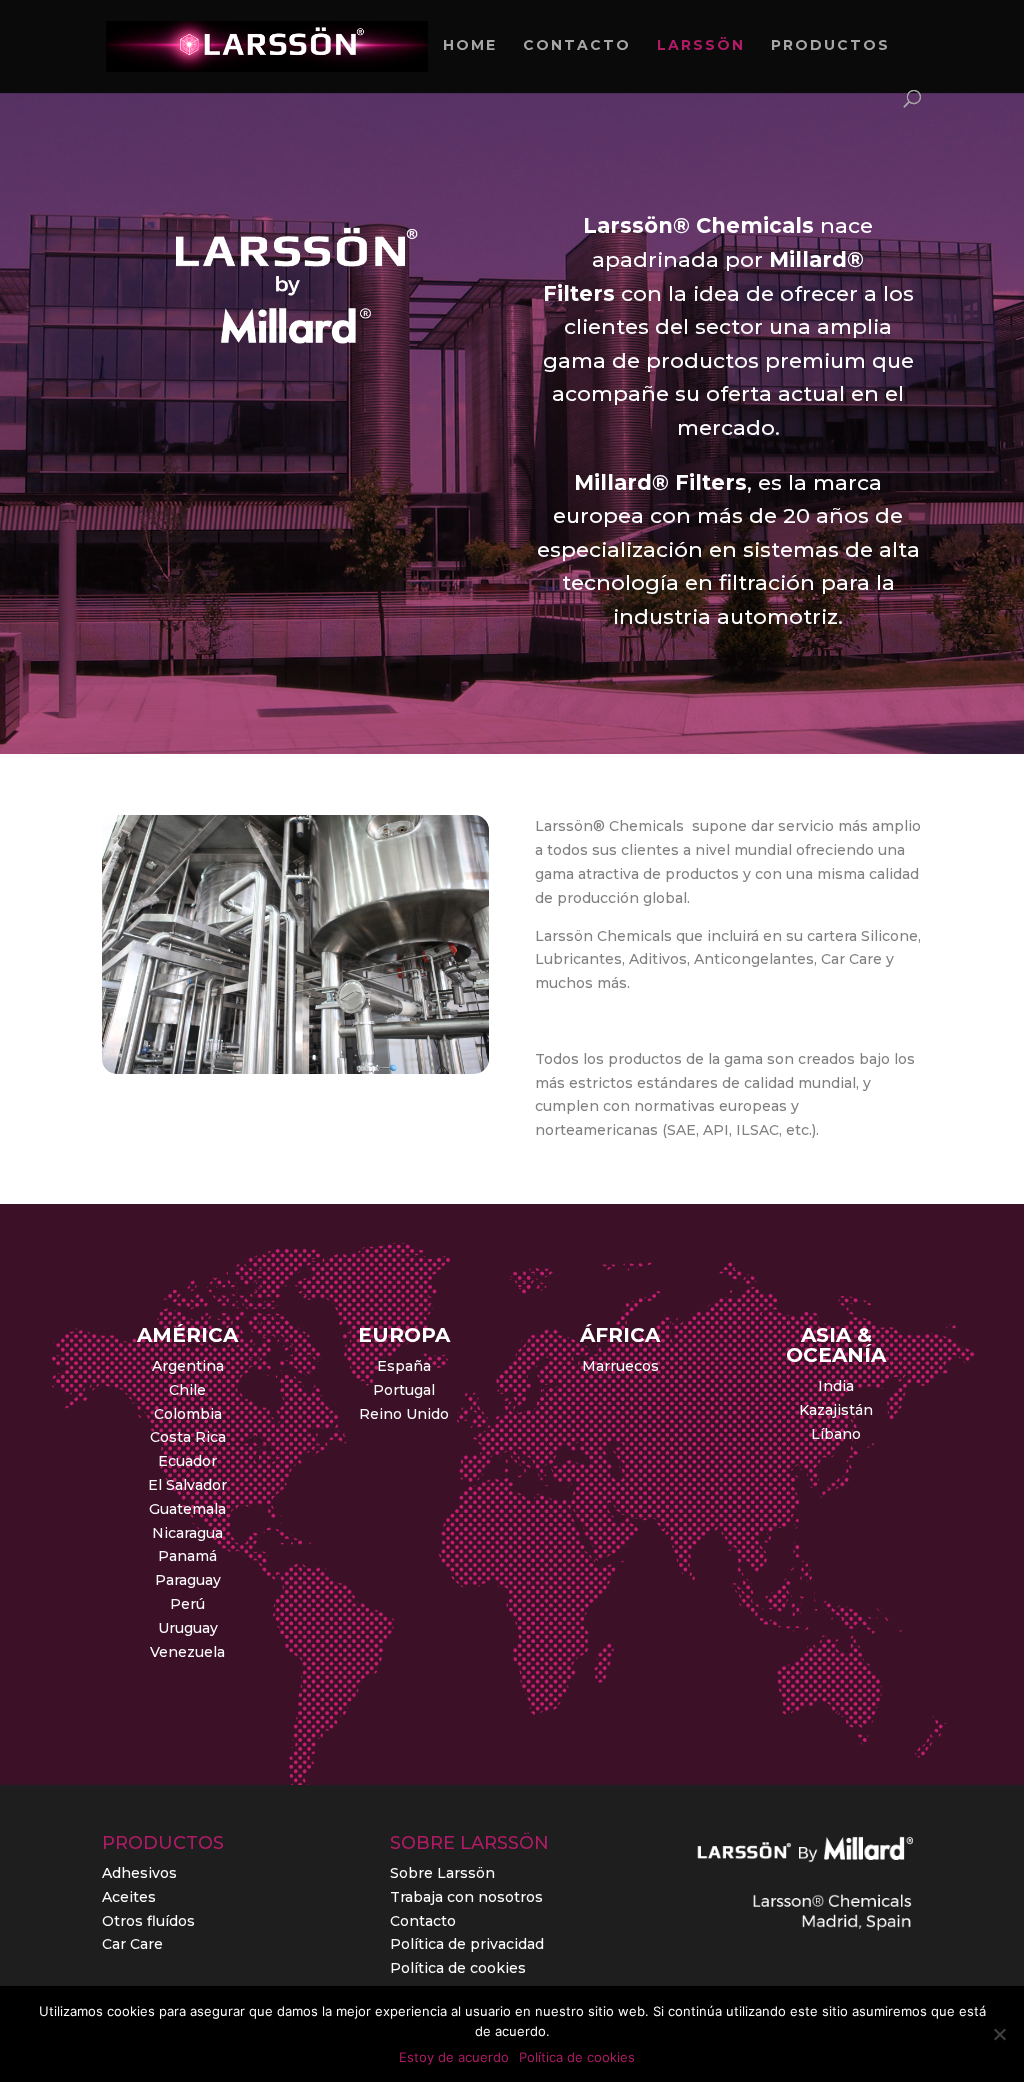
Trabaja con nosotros (466, 1897)
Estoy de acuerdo (454, 2057)
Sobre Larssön (442, 1873)
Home (470, 46)
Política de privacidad (467, 1944)
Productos (830, 46)
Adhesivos (139, 1873)
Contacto (577, 46)
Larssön (701, 46)
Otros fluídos (148, 1921)
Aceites (129, 1897)
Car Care (132, 1944)
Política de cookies (458, 1968)
